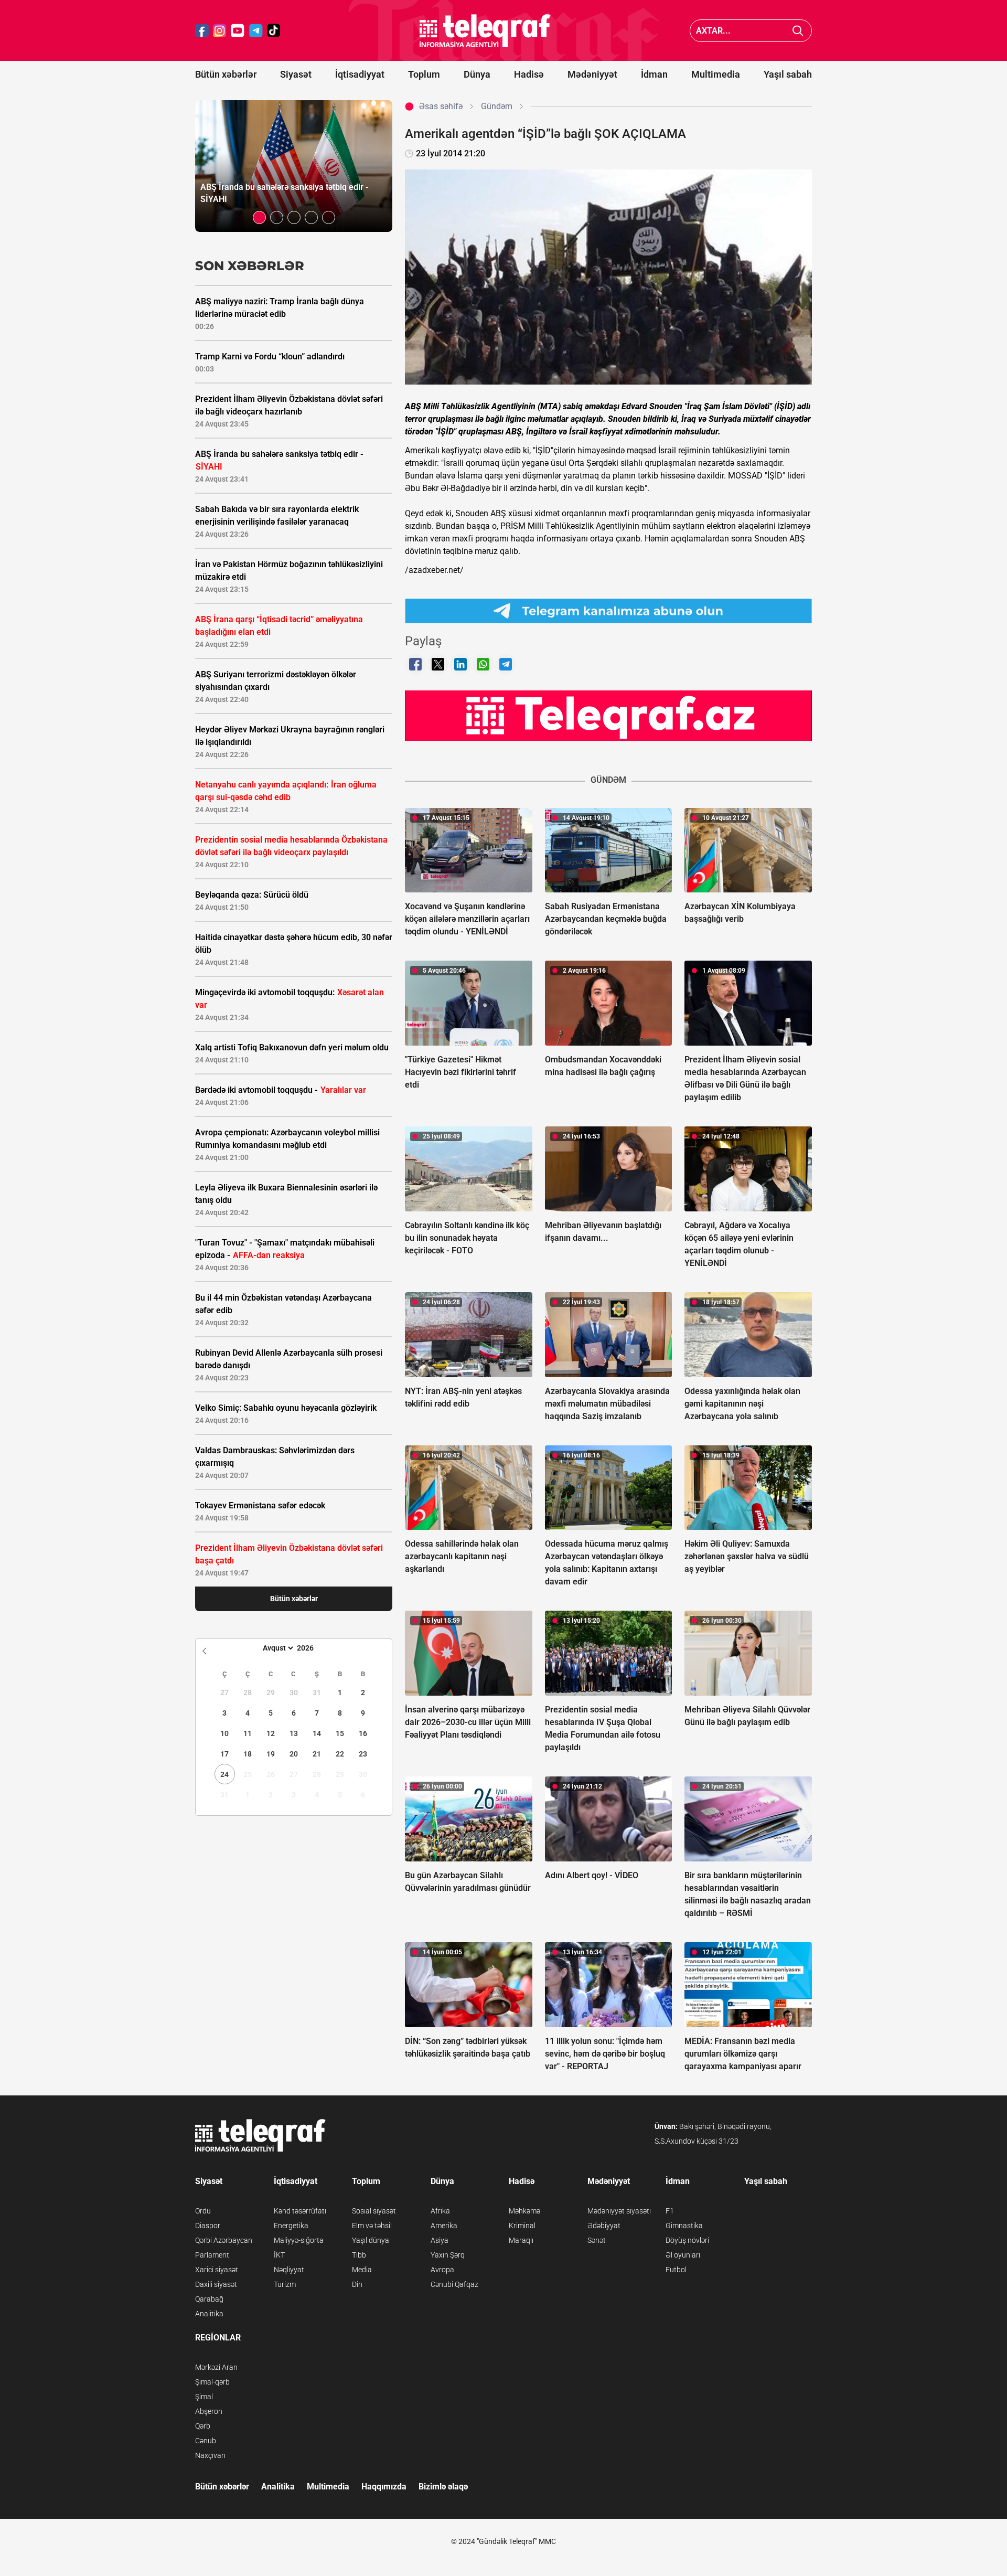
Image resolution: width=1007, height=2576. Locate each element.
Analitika (209, 2314)
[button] (259, 217)
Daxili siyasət (216, 2284)
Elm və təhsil (372, 2226)
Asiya (440, 2240)
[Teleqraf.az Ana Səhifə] (485, 31)
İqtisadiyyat (360, 74)
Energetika (291, 2226)
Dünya (477, 74)
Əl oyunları (683, 2255)
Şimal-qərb (212, 2382)
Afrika (440, 2211)
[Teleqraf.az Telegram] (256, 31)
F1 (670, 2211)
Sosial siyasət (374, 2211)
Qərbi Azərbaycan (224, 2240)
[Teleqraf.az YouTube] (238, 31)
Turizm (285, 2284)
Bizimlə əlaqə (443, 2487)
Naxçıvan (210, 2455)
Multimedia (716, 74)
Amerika (444, 2226)
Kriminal (522, 2226)
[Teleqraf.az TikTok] (274, 31)
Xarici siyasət (217, 2270)
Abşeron (209, 2411)
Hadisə (529, 74)
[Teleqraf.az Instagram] (220, 31)
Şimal (204, 2397)
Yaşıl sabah (788, 74)
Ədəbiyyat (604, 2226)
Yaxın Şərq (448, 2255)
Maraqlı (521, 2240)
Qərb (203, 2426)
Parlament (212, 2255)
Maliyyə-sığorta (299, 2240)
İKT (279, 2255)
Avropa (442, 2270)
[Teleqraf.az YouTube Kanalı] (608, 715)
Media (362, 2270)
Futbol (676, 2270)
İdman (654, 74)
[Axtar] (798, 31)
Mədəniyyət (592, 74)
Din (357, 2284)
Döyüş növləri (687, 2240)
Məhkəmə (524, 2211)
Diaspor (208, 2226)
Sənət (597, 2240)
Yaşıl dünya (371, 2240)
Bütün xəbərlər (226, 74)
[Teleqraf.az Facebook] (202, 31)
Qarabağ (209, 2299)
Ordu (203, 2211)
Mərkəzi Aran (216, 2367)
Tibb (359, 2255)
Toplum (424, 74)
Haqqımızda (384, 2487)
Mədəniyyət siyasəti (619, 2211)
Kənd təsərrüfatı (300, 2211)
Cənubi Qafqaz (454, 2284)
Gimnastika (684, 2226)
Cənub (206, 2441)
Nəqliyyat (289, 2270)
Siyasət (296, 74)
